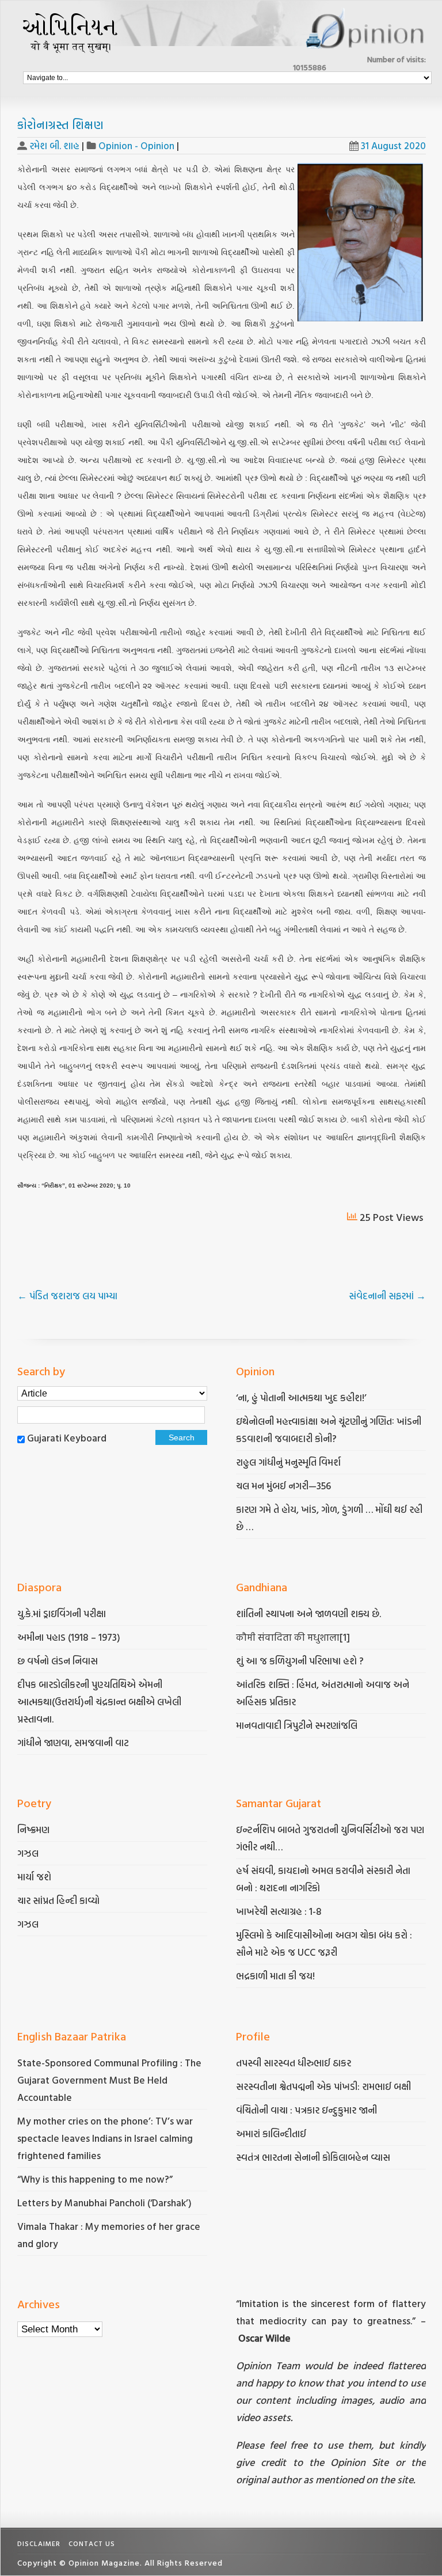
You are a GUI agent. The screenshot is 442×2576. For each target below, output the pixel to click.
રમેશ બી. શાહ (54, 145)
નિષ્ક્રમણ (33, 1829)
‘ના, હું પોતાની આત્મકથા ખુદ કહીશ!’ (301, 1397)
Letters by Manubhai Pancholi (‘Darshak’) (104, 2203)
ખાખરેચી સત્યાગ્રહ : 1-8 (279, 1911)
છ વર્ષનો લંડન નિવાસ (58, 1661)
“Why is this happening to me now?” (96, 2179)
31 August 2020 (393, 145)
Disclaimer (39, 2543)
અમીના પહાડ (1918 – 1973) (70, 1637)
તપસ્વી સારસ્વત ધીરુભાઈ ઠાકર (294, 2063)
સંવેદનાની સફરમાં (387, 1295)
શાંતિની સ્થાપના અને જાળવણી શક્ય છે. (308, 1613)
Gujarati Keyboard (67, 1438)
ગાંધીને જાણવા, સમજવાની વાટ (73, 1742)
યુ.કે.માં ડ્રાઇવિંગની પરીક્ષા (62, 1613)
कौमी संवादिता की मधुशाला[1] (293, 1637)
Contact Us (92, 2543)
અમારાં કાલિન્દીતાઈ (271, 2133)
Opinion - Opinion (136, 145)
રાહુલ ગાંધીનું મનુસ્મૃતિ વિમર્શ (288, 1462)
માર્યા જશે (34, 1877)
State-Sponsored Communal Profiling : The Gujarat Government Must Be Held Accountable (109, 2080)
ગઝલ (28, 1853)
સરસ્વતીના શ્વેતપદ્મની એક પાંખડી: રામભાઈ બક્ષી (325, 2086)
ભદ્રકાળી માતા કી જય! (275, 1976)
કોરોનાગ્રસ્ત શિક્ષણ (60, 124)
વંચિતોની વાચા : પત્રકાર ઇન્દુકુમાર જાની (306, 2110)
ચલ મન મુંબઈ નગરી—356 (283, 1486)
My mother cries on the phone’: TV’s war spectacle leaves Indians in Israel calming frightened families (105, 2138)
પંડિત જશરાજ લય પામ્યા (67, 1295)
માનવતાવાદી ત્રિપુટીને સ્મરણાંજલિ (298, 1725)
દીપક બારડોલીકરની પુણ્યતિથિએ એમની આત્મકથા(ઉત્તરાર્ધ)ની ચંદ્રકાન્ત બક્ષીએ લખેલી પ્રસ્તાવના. (99, 1701)
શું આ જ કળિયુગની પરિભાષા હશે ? (301, 1661)
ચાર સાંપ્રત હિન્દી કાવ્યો (58, 1900)
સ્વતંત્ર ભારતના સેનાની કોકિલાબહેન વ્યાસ (313, 2157)
